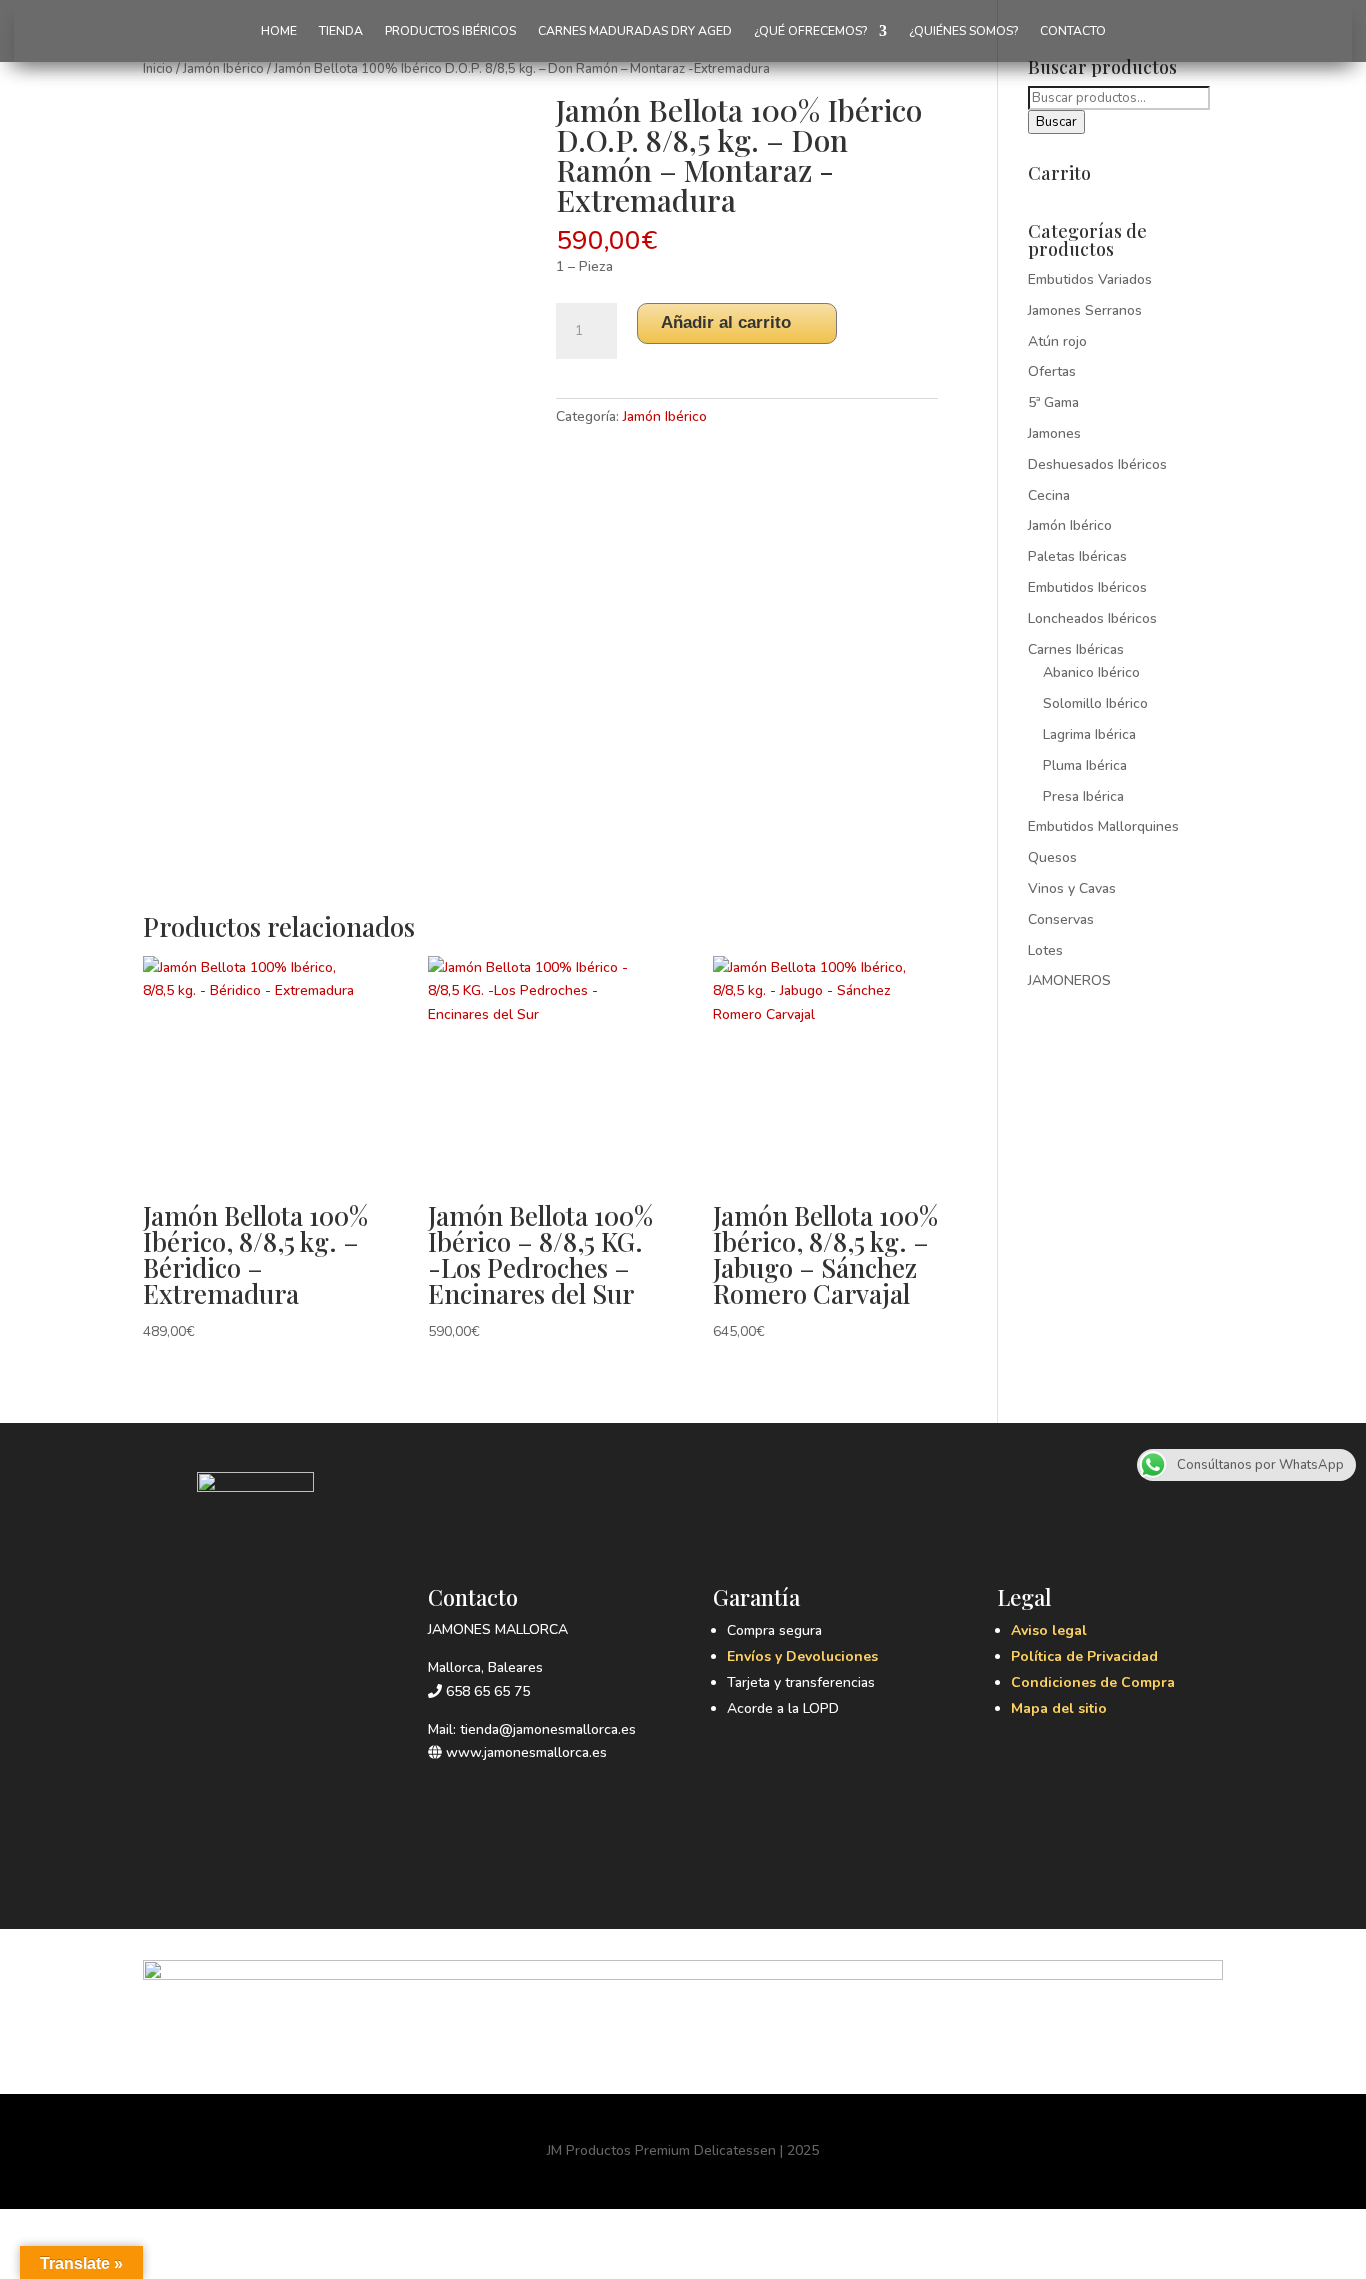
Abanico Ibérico (1091, 672)
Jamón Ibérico (223, 69)
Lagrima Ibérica (1089, 734)
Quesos (1052, 857)
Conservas (1061, 919)
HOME (279, 31)
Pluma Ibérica (1085, 765)
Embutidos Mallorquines (1103, 826)
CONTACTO (1073, 31)
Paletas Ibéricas (1077, 556)
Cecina (1049, 495)
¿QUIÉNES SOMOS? (963, 31)
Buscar (1056, 122)
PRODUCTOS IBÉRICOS (450, 31)
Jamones (1054, 433)
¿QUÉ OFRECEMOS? (810, 31)
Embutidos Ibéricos (1087, 587)
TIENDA (341, 31)
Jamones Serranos (1085, 310)
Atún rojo (1057, 341)
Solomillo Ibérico (1095, 703)
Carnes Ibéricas (1076, 649)
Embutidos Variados (1090, 279)
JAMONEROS (1069, 980)
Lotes (1045, 950)
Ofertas (1052, 371)
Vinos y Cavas (1072, 888)
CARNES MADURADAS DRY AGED (635, 31)
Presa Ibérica (1083, 796)
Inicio (158, 69)
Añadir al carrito (726, 322)
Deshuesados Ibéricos (1097, 464)
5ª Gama (1053, 402)
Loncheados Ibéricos (1092, 618)
